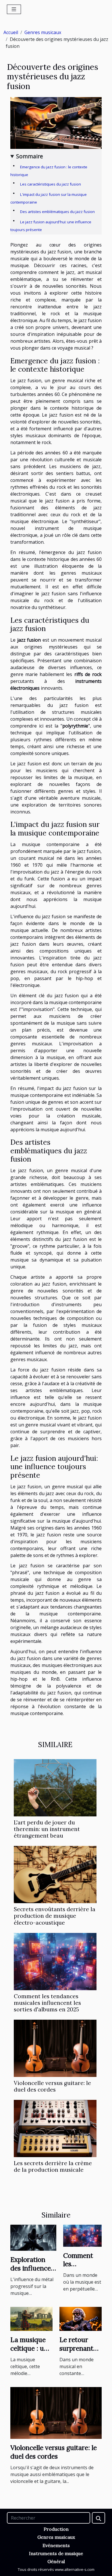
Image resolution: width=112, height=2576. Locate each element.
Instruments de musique (56, 2553)
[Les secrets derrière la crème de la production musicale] (55, 2128)
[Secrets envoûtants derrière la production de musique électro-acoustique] (55, 1875)
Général (56, 2561)
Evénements (56, 2545)
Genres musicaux (43, 32)
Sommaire (30, 156)
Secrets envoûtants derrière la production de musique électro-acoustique (55, 1916)
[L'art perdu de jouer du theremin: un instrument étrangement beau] (55, 1788)
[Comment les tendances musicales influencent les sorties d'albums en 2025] (55, 1962)
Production (56, 2529)
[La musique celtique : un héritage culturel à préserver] (31, 2318)
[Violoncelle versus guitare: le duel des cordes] (55, 2048)
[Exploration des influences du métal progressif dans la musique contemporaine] (33, 2237)
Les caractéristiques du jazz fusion (51, 184)
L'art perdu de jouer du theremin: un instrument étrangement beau (47, 1829)
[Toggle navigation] (14, 9)
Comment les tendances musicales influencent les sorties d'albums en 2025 (47, 2003)
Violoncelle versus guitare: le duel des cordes (52, 2086)
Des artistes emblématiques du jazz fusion (57, 212)
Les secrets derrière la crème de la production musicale (53, 2166)
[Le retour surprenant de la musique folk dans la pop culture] (81, 2318)
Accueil (11, 32)
